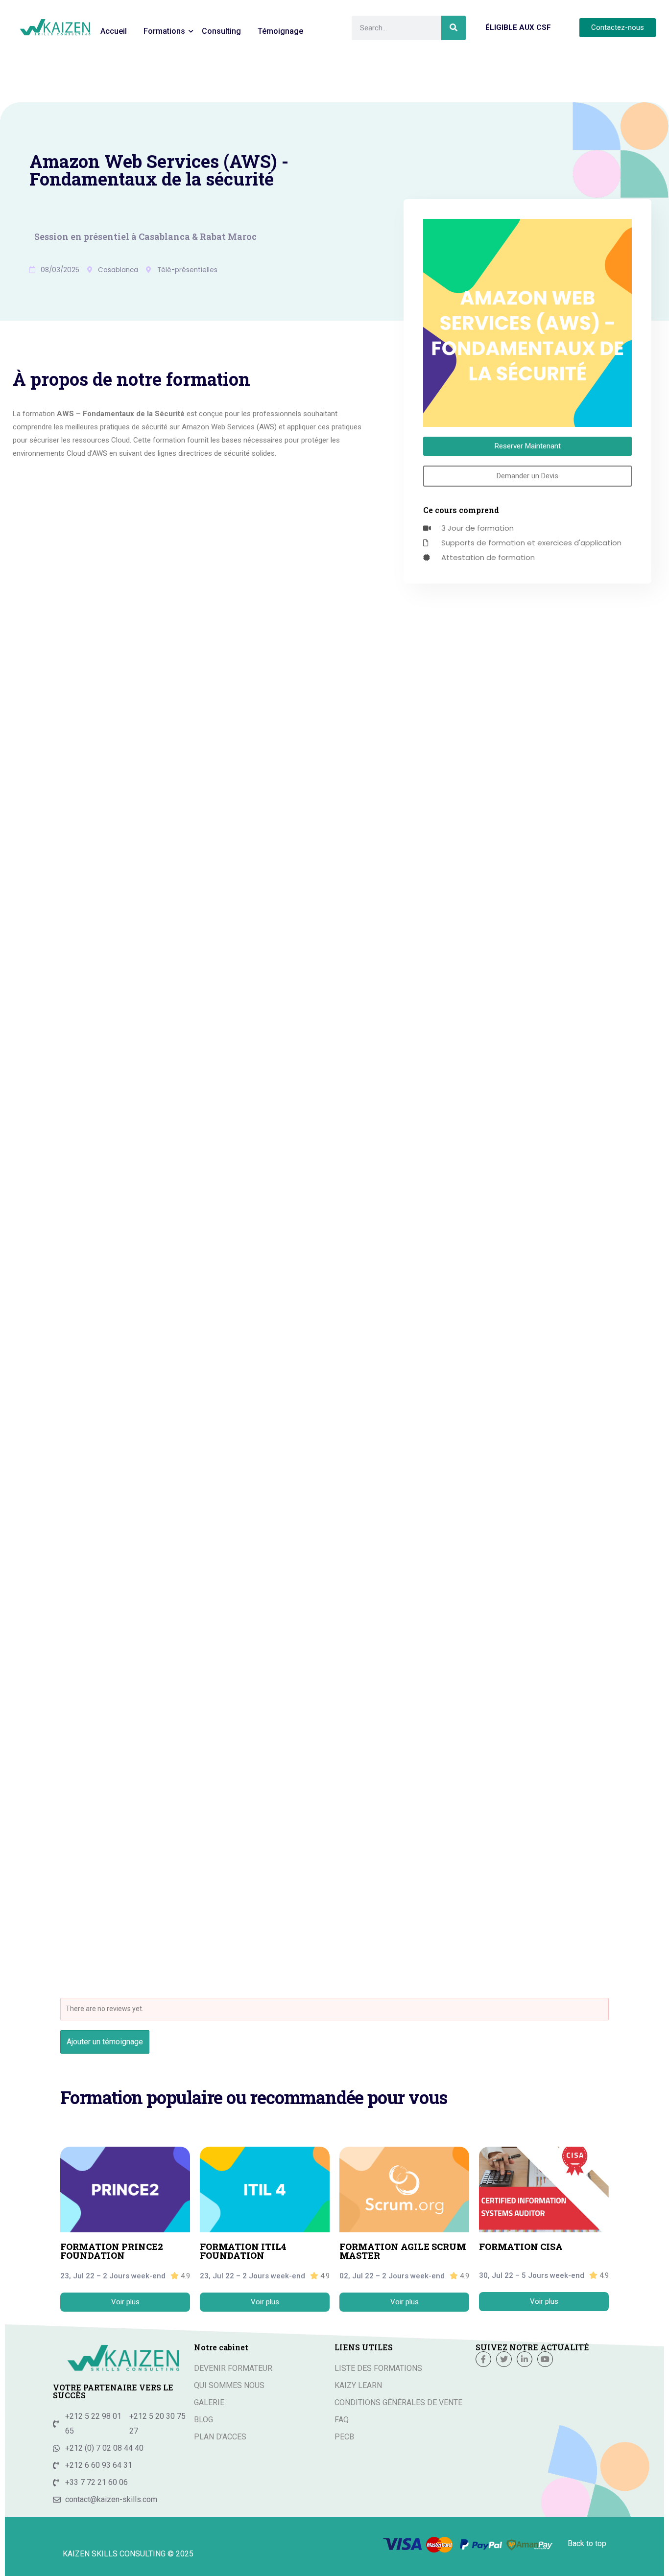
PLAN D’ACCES (220, 2437)
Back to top (587, 2543)
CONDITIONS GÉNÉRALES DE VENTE (398, 2402)
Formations (164, 31)
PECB (344, 2437)
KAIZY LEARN (358, 2385)
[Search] (454, 28)
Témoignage (280, 31)
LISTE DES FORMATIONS (378, 2368)
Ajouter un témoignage (105, 2042)
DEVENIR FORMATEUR (233, 2368)
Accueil (114, 31)
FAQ (342, 2420)
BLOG (203, 2420)
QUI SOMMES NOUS (229, 2385)
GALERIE (209, 2402)
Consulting (221, 31)
